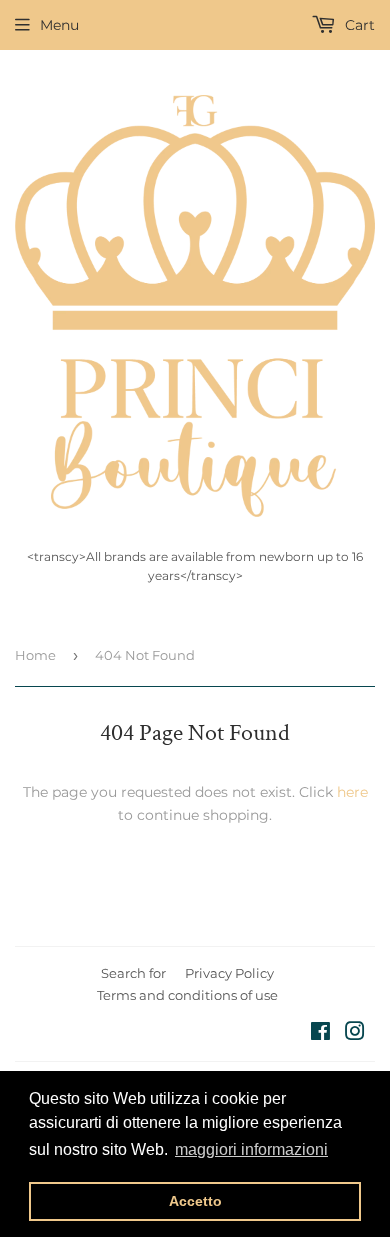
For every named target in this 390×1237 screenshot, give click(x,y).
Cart (358, 25)
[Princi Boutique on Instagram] (355, 1034)
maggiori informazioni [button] (251, 1149)
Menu (59, 25)
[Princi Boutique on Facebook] (320, 1034)
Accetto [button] (195, 1201)
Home (35, 655)
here (352, 792)
